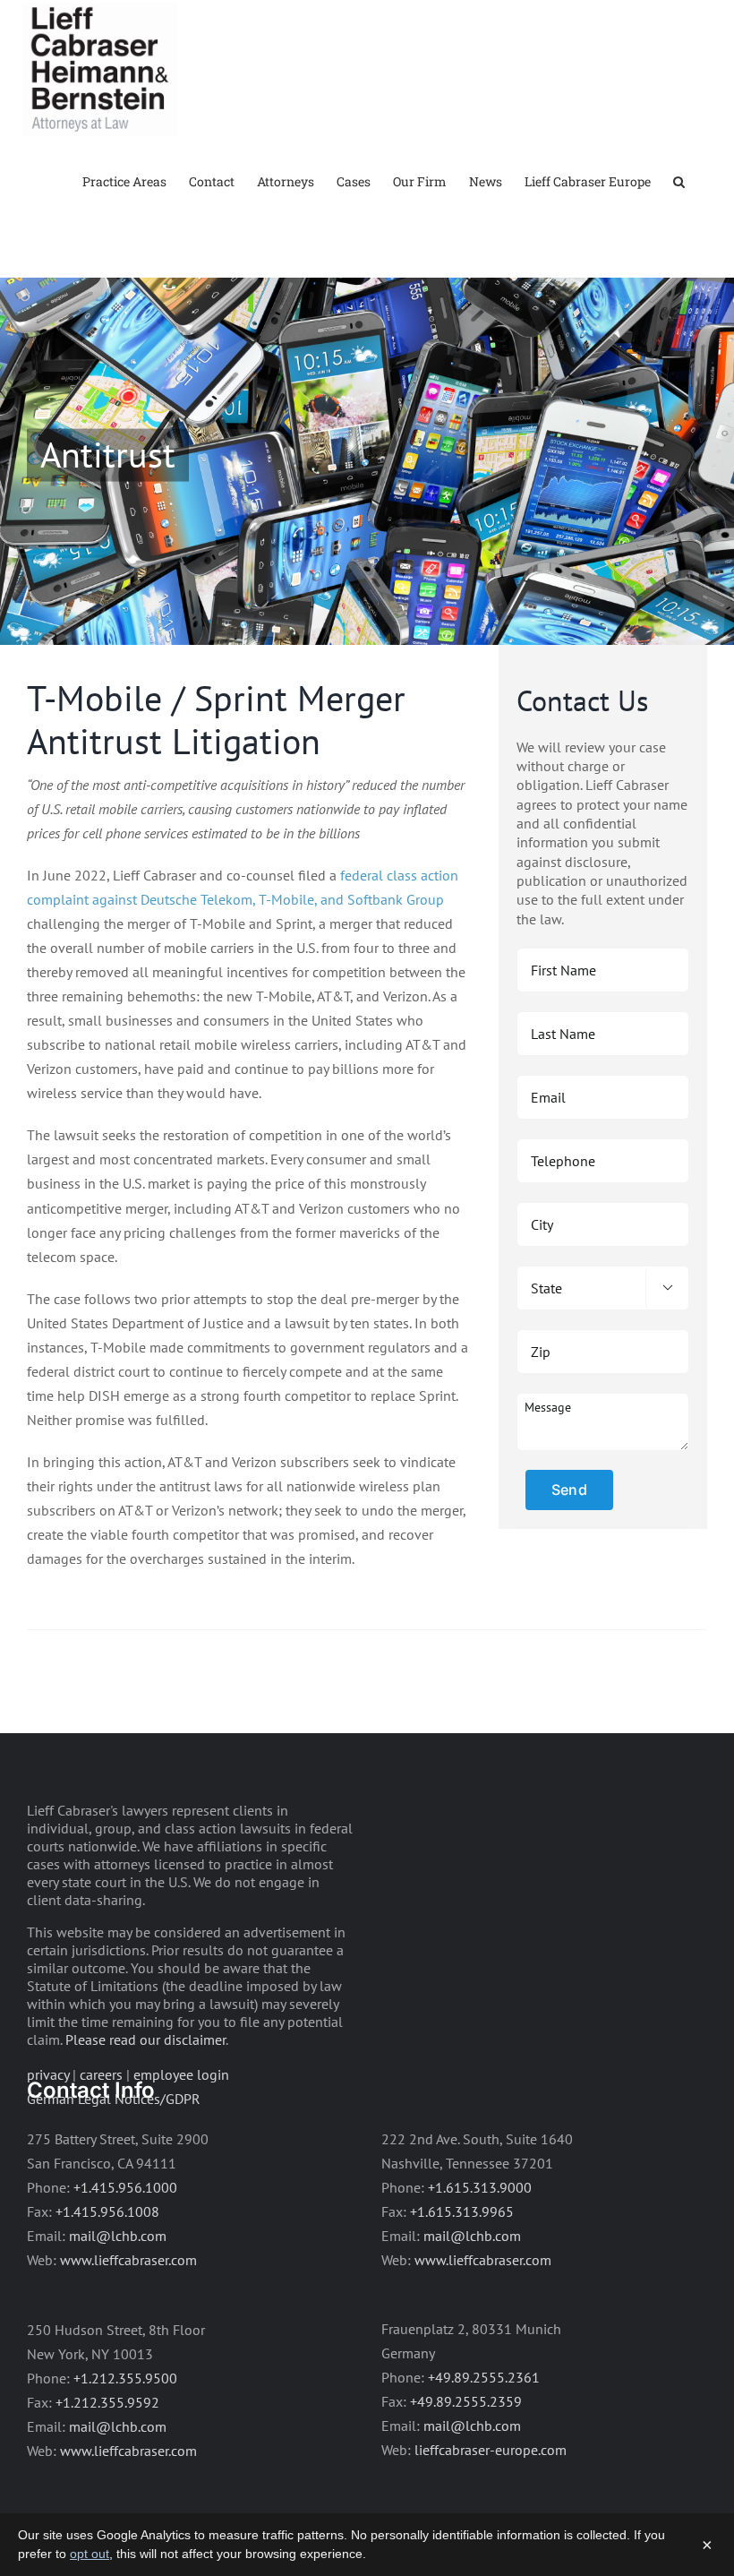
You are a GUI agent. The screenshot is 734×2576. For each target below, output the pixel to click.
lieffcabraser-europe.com (491, 2450)
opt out (90, 2554)
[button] (679, 180)
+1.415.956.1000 (125, 2187)
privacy (48, 2074)
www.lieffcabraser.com (128, 2260)
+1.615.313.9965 (462, 2211)
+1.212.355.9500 (125, 2378)
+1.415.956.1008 (107, 2211)
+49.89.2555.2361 (484, 2377)
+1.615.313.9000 (480, 2187)
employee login (181, 2074)
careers (101, 2074)
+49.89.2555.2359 (466, 2401)
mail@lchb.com (118, 2236)
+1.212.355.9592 (107, 2402)
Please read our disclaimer (145, 2039)
